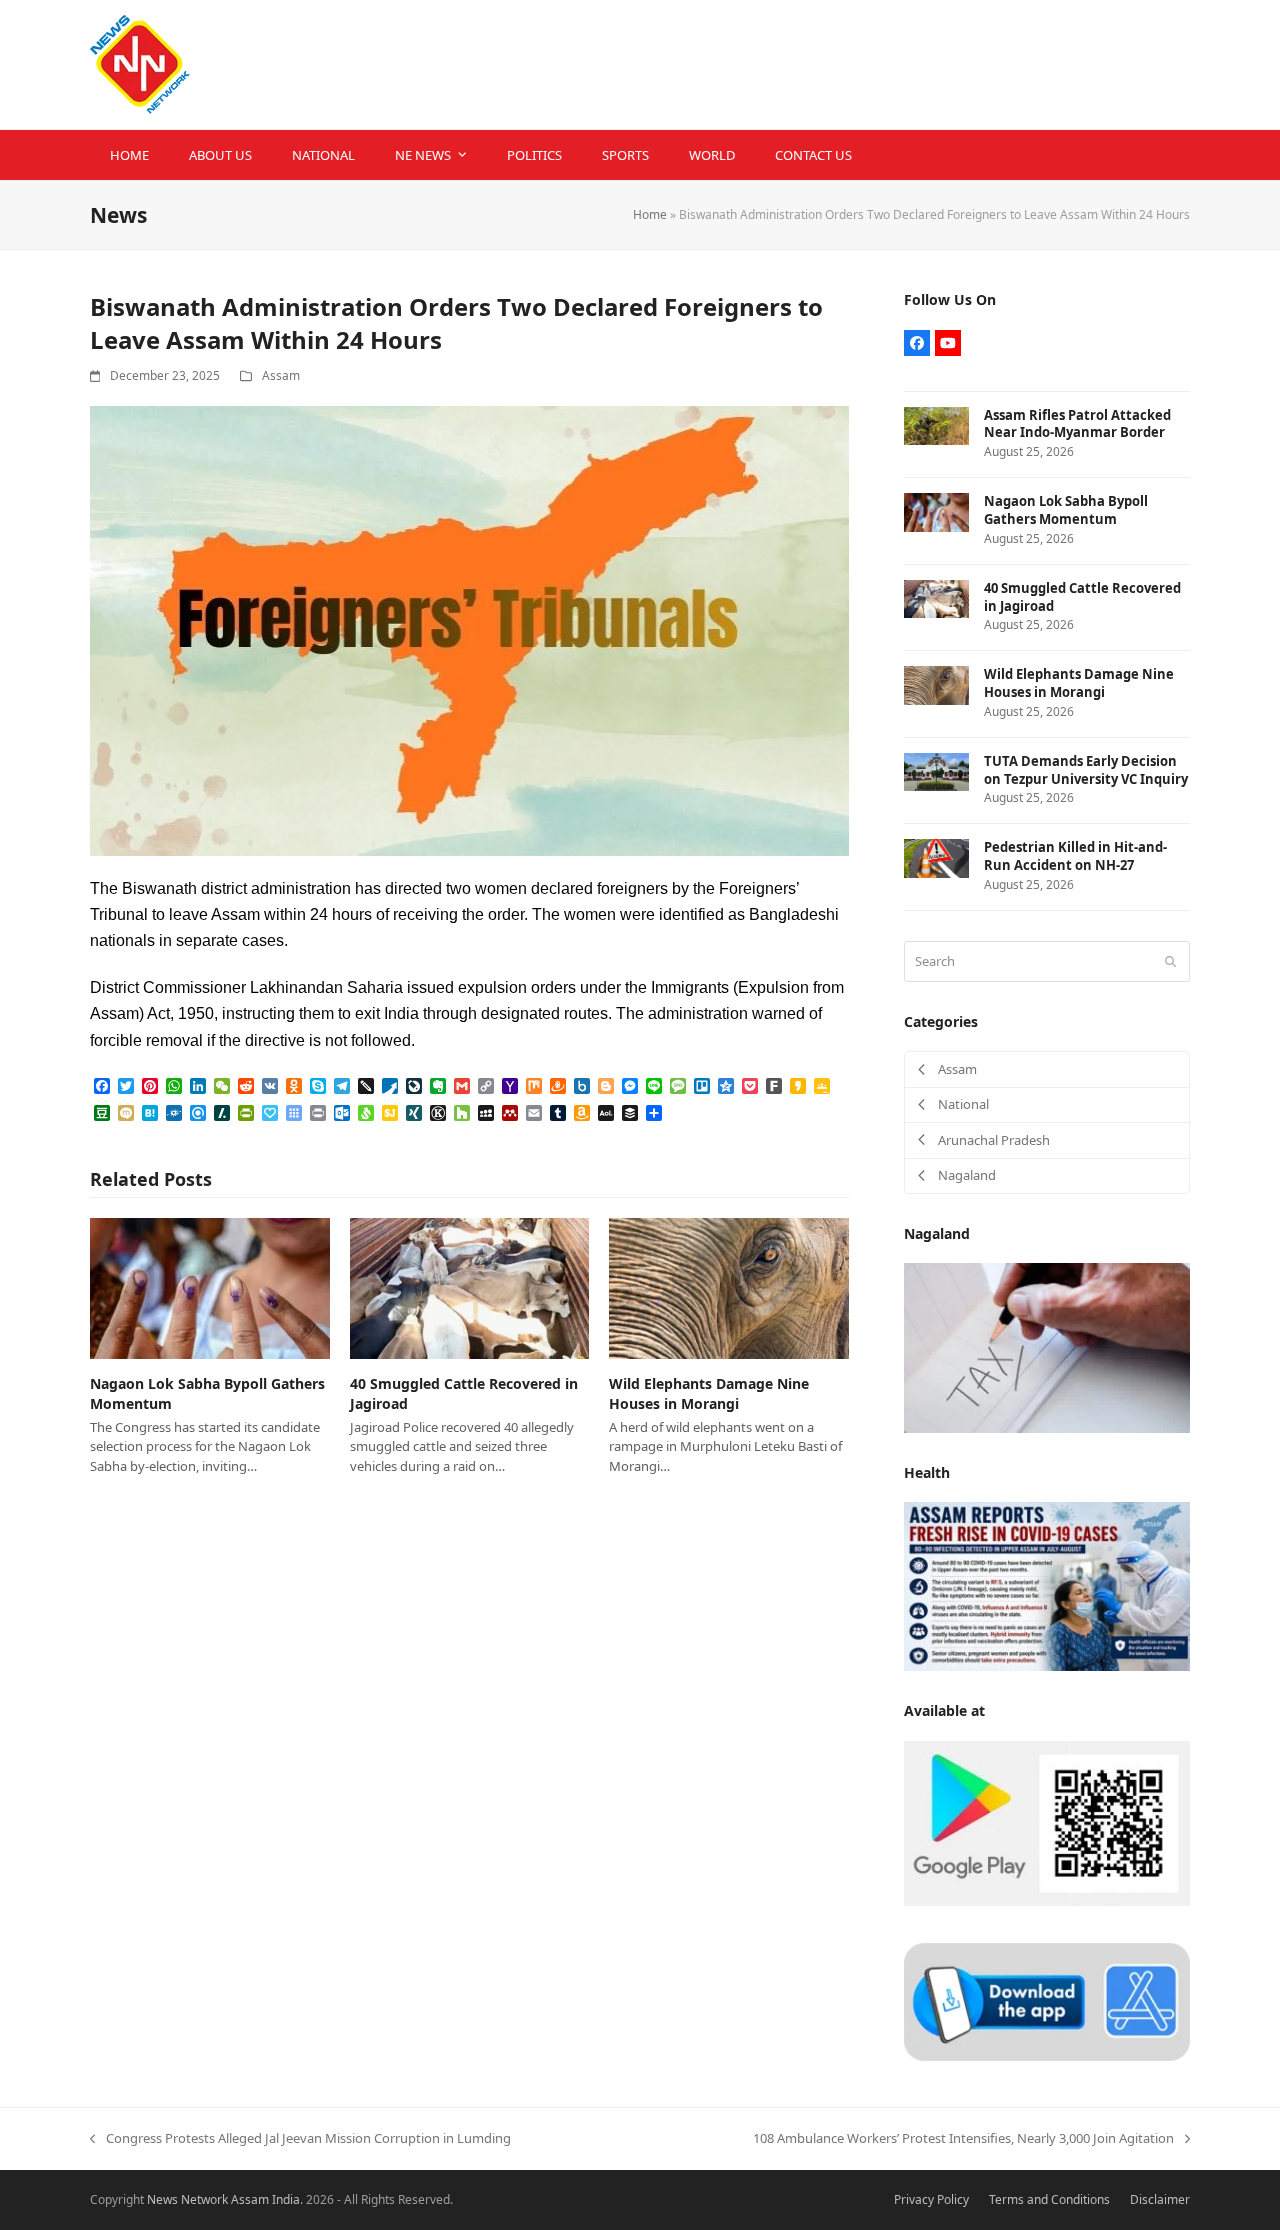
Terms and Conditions (1049, 2199)
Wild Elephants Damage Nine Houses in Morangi (709, 1393)
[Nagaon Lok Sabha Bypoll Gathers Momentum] (210, 1287)
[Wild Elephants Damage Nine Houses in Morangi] (729, 1287)
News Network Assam (208, 2199)
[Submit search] (1170, 961)
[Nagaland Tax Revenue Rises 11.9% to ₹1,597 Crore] (1047, 1347)
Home (650, 214)
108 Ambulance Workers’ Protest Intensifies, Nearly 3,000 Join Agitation (963, 2139)
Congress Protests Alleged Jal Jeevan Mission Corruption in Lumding (300, 2139)
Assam (281, 375)
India (286, 2199)
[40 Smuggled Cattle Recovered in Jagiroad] (470, 1287)
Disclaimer (1160, 2199)
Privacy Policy (931, 2199)
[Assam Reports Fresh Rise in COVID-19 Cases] (1047, 1585)
